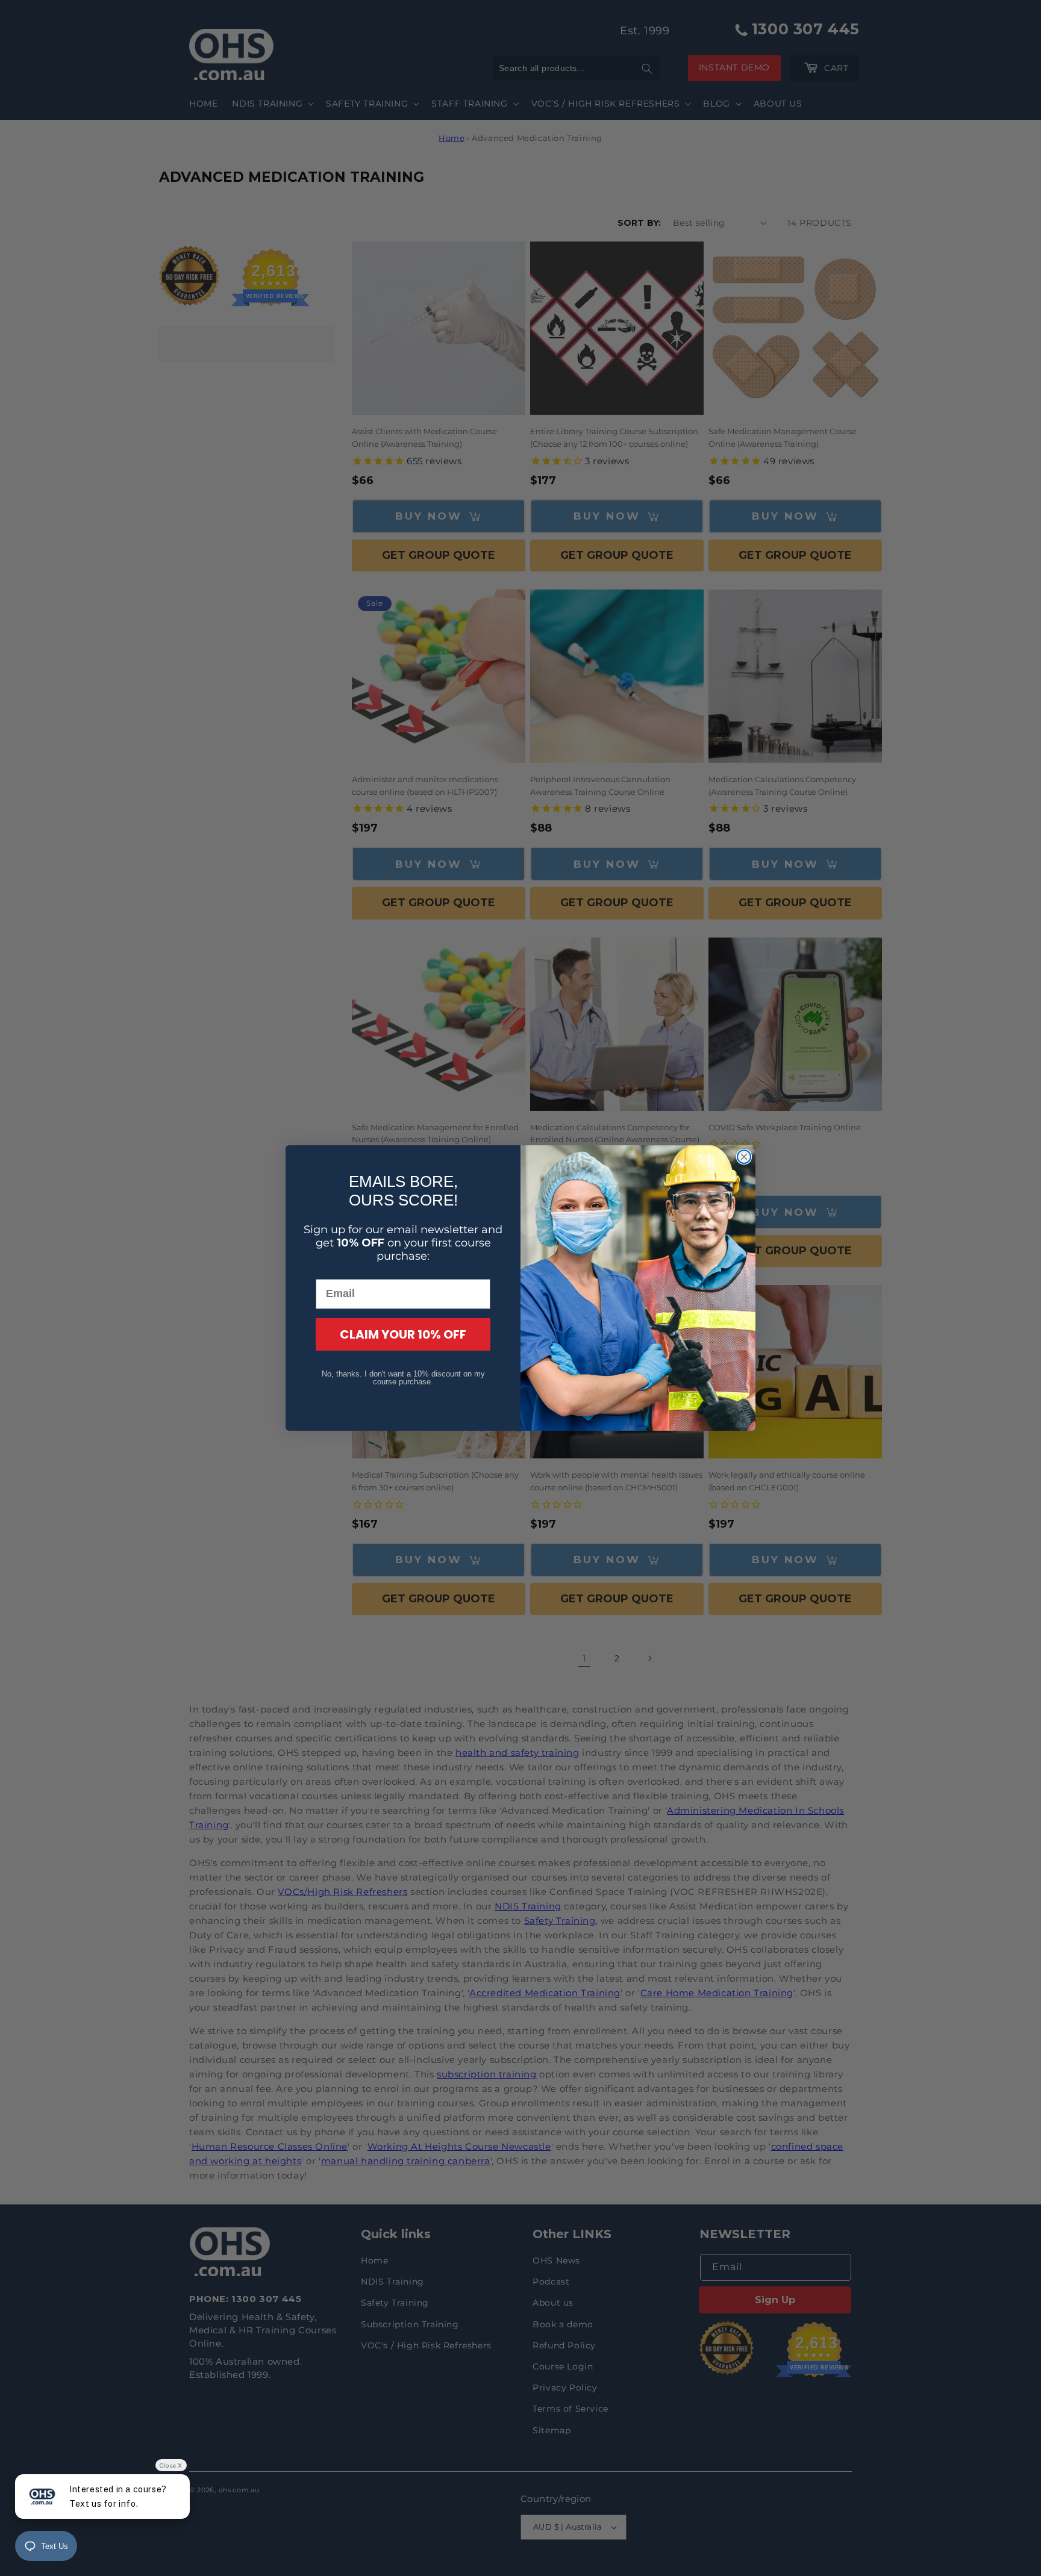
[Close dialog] (744, 1157)
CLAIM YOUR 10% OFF (403, 1334)
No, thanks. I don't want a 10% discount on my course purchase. (403, 1378)
